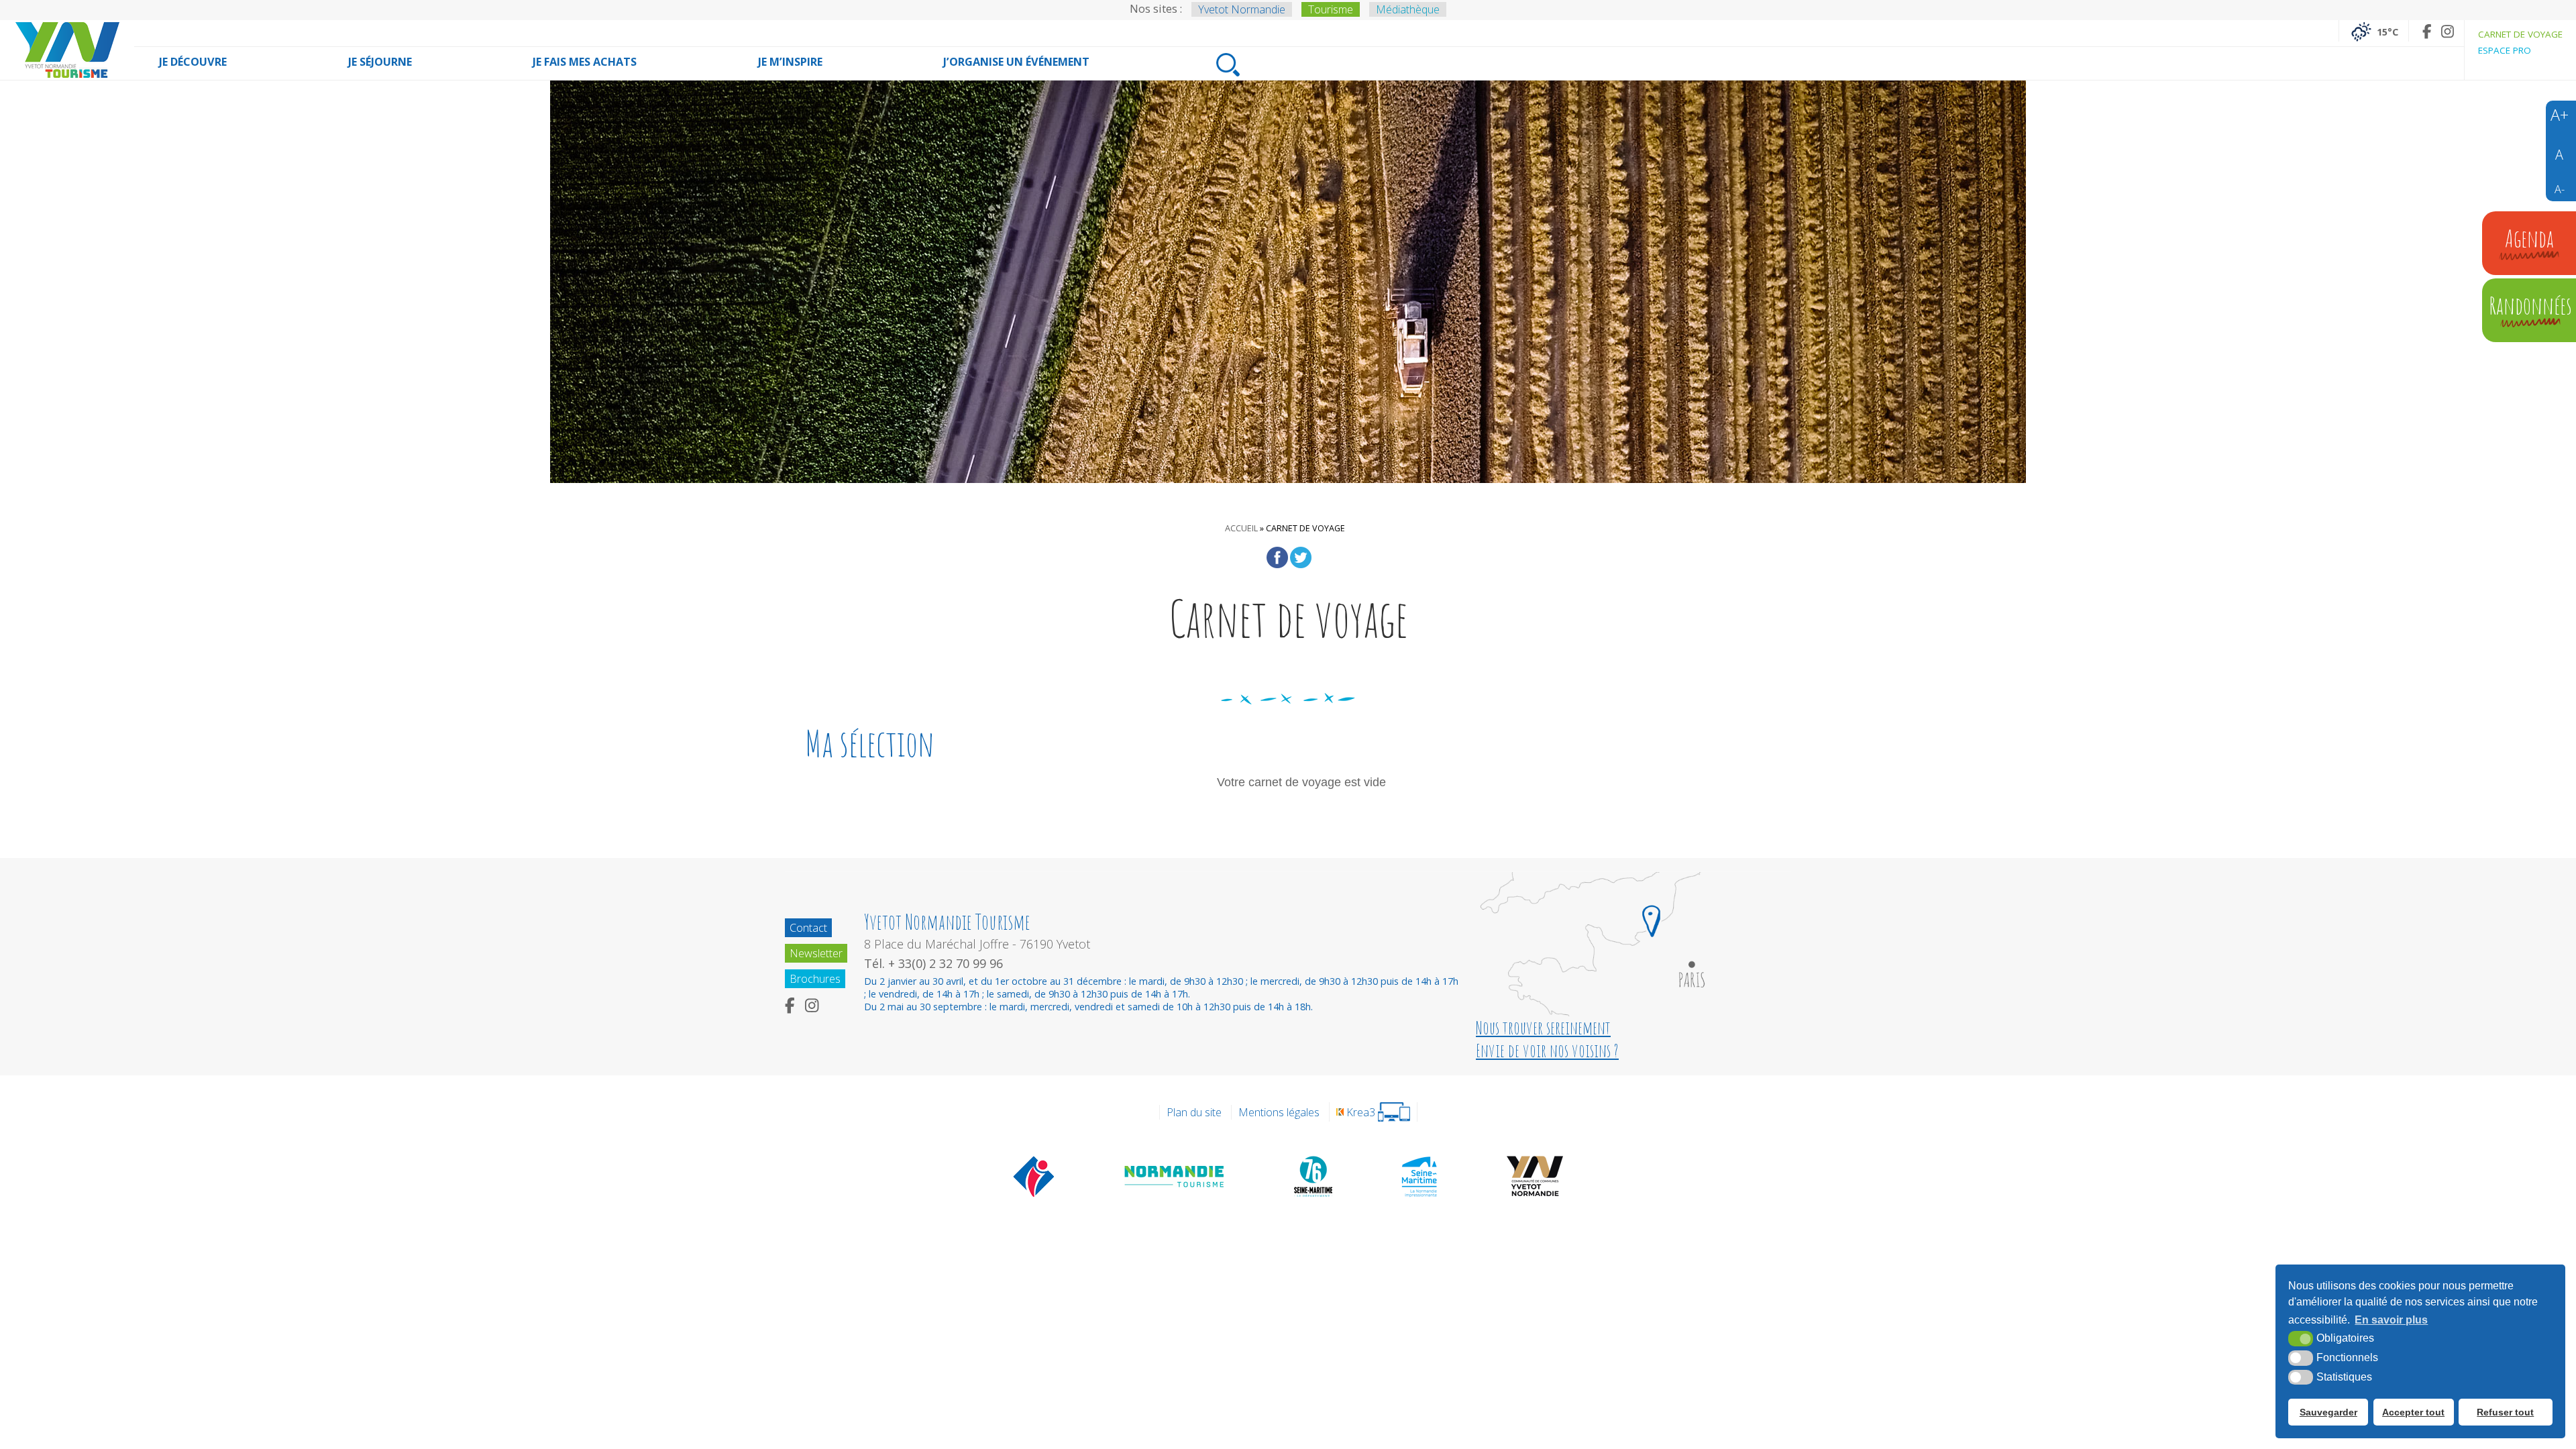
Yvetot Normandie (1242, 9)
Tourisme (1331, 9)
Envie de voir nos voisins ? (1547, 1051)
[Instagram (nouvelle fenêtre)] (2448, 31)
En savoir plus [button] (2391, 1320)
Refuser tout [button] (2505, 1412)
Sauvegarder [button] (2328, 1412)
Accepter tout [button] (2413, 1412)
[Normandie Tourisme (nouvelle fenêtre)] (1175, 1176)
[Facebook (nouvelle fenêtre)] (2427, 31)
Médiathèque (1408, 9)
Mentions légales (1279, 1112)
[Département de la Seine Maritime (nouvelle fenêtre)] (1313, 1176)
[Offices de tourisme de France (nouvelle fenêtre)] (1034, 1176)
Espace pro (2505, 50)
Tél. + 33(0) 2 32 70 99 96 (933, 963)
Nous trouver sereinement (1543, 1028)
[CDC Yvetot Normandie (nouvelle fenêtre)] (1535, 1176)
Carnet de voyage (2520, 34)
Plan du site (1194, 1112)
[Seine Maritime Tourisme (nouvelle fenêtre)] (1419, 1176)
